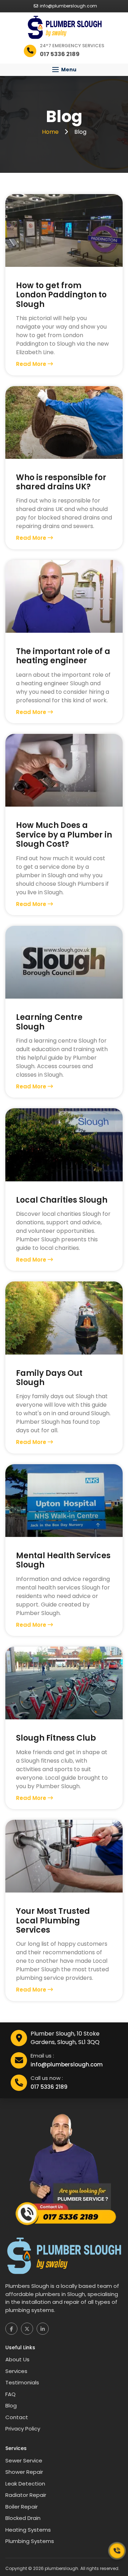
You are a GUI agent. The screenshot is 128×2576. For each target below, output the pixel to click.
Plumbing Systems (30, 2541)
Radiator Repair (26, 2495)
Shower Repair (24, 2472)
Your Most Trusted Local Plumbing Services (53, 1921)
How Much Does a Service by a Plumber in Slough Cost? (64, 835)
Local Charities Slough (62, 1200)
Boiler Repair (22, 2507)
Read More (32, 364)
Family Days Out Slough (49, 1378)
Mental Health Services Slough (63, 1561)
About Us (17, 2359)
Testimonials (22, 2382)
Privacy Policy (23, 2429)
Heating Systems (28, 2530)
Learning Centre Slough (49, 1022)
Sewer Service (24, 2460)
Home (51, 132)
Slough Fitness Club (56, 1738)
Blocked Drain (23, 2518)
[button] (64, 70)
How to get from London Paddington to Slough (61, 295)
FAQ (10, 2394)
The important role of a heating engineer (63, 656)
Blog (11, 2405)
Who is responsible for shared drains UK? (61, 482)
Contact (17, 2417)
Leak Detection (25, 2484)
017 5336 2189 (49, 2087)
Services (16, 2371)
